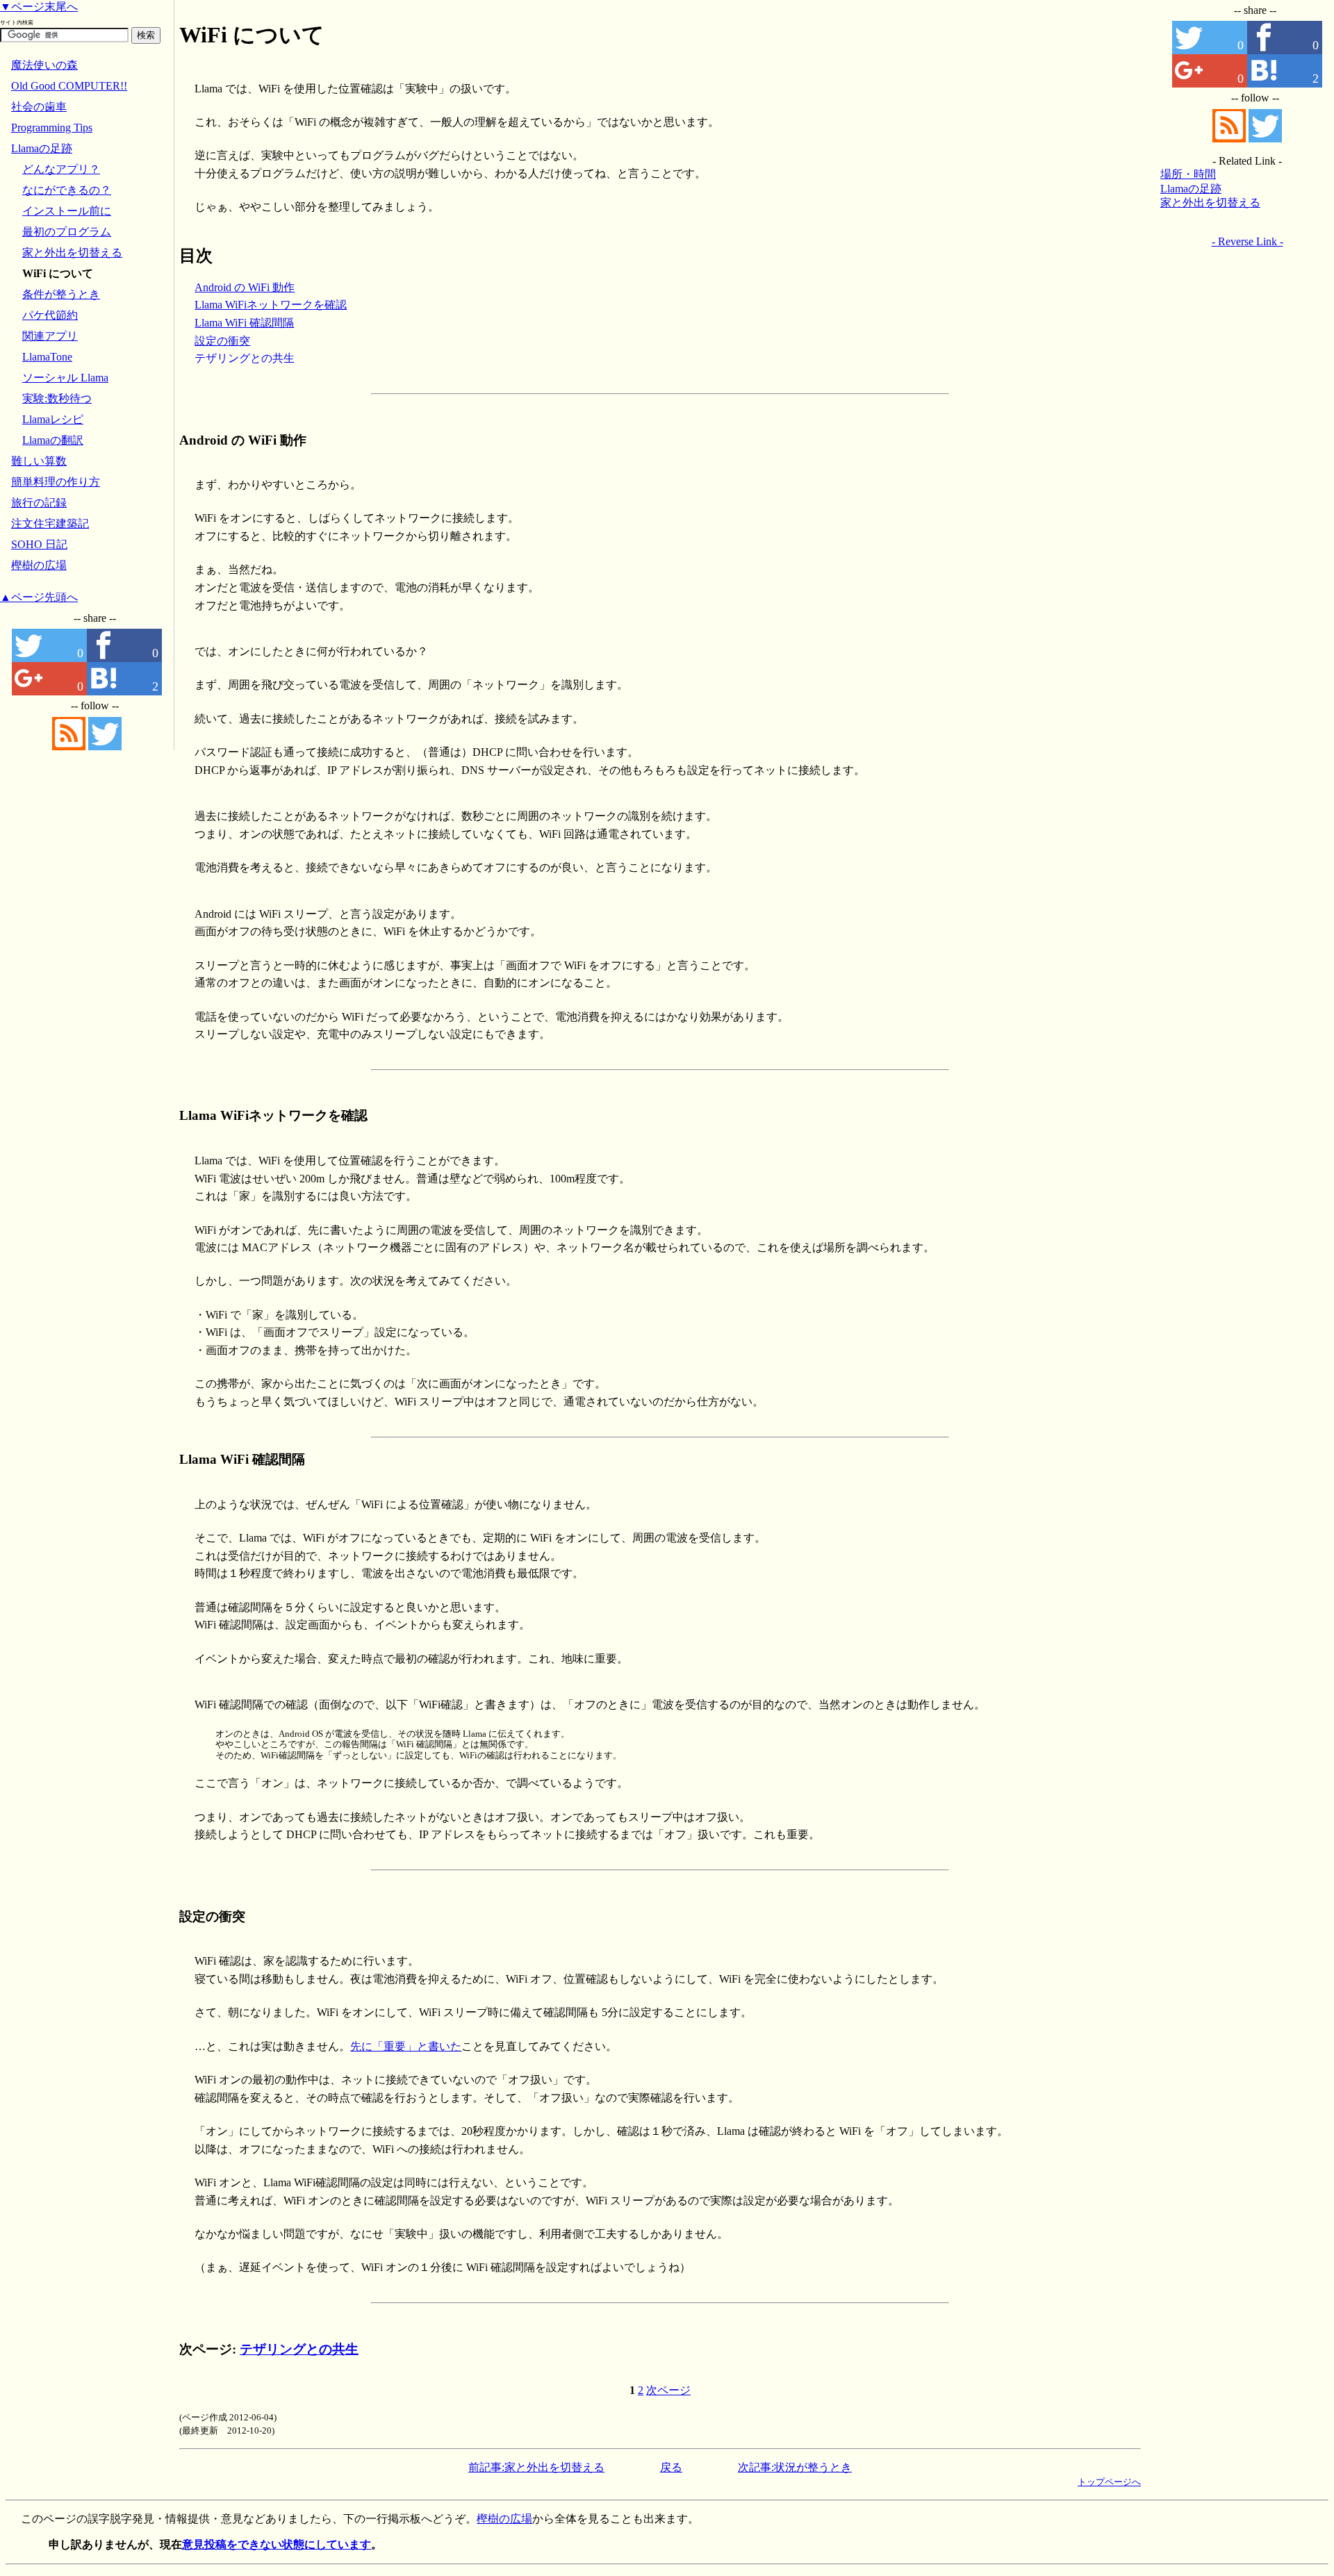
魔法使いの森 (44, 65)
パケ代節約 (50, 315)
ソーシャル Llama (65, 378)
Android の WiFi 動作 (245, 287)
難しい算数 (39, 461)
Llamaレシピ (53, 419)
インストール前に (67, 211)
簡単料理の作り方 (56, 482)
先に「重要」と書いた (406, 2046)
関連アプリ (50, 336)
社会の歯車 (39, 107)
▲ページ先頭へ (39, 597)
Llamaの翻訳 (53, 440)
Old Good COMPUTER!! (69, 86)
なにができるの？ (67, 190)
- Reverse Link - (1247, 241)
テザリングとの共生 (245, 358)
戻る (671, 2467)
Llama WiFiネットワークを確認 (271, 305)
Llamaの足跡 (1191, 189)
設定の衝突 (222, 341)
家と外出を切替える (1210, 203)
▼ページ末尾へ (39, 7)
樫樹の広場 (39, 565)
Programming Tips (52, 127)
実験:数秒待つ (57, 398)
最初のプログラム (67, 232)
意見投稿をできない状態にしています (277, 2544)
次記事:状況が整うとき (795, 2467)
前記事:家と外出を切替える (536, 2467)
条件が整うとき (61, 294)
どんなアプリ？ (61, 169)
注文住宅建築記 (50, 523)
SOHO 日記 (39, 544)
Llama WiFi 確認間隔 (244, 323)
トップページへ (1109, 2482)
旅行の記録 (39, 503)
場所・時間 (1188, 174)
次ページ (668, 2390)
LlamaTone (47, 357)
